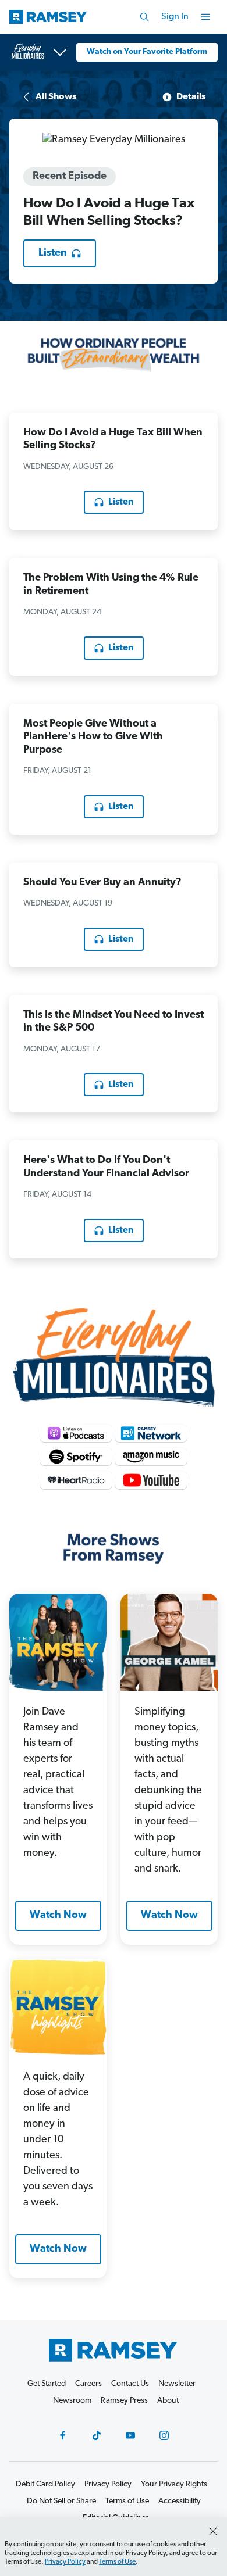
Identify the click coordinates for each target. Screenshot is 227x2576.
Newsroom (72, 2401)
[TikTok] (97, 2435)
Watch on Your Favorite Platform (147, 52)
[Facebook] (63, 2435)
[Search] (144, 17)
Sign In (175, 17)
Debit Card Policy (45, 2484)
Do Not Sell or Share (61, 2501)
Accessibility (180, 2501)
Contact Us (130, 2384)
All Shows (56, 97)
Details (191, 97)
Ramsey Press (124, 2401)
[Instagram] (164, 2435)
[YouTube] (130, 2435)
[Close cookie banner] (213, 2531)
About (168, 2401)
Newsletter (177, 2384)
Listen (53, 253)
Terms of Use (117, 2562)
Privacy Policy (65, 2562)
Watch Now (58, 1916)
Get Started (47, 2384)
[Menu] (205, 17)
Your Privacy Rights (174, 2484)
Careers (88, 2384)
